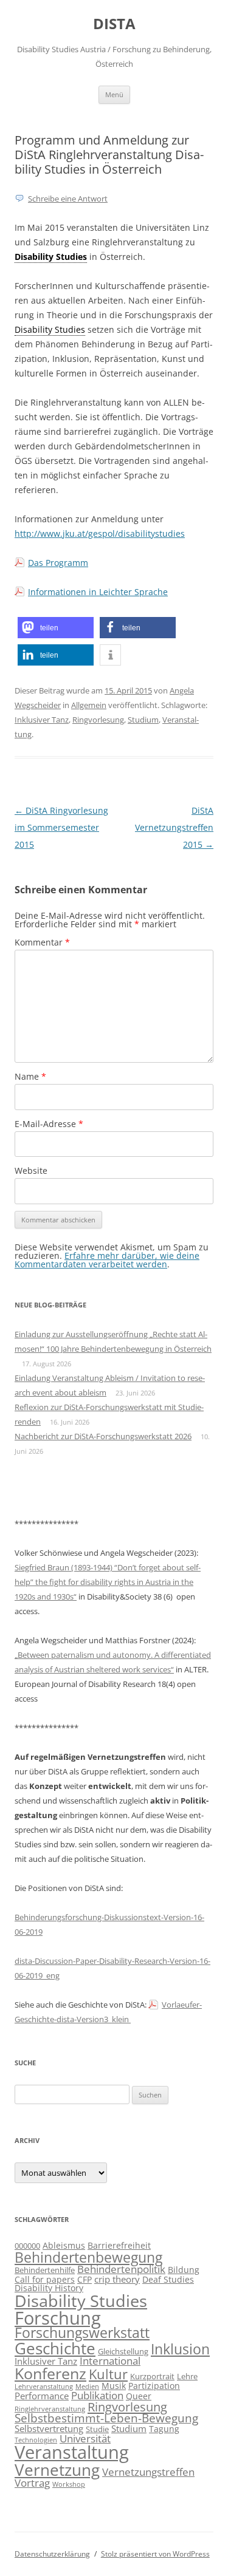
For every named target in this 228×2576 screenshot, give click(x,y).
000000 (27, 2246)
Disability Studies (81, 2301)
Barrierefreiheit (119, 2245)
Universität (85, 2438)
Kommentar (42, 942)
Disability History (49, 2288)
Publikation (97, 2395)
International (110, 2361)
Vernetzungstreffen (148, 2472)
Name (30, 1076)
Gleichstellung (123, 2352)
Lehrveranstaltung (44, 2387)
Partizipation (154, 2386)
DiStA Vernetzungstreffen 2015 (174, 827)
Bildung (184, 2270)
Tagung (164, 2429)
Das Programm (58, 563)
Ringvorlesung (98, 720)
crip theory (117, 2279)
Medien (87, 2387)
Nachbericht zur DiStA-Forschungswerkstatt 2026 (103, 1436)
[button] (56, 628)
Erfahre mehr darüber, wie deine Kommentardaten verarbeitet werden (107, 1260)
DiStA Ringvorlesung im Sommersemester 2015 (61, 827)
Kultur (108, 2374)
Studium (143, 720)
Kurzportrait (152, 2377)
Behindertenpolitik (121, 2269)
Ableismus (64, 2245)
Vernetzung (57, 2470)
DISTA (114, 24)
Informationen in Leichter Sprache (98, 592)
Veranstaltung (72, 2452)
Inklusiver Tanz (42, 720)
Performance (42, 2396)
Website (31, 1170)
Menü (114, 94)
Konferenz (50, 2373)
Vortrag (32, 2482)
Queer (139, 2396)
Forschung (58, 2318)
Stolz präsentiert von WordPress (155, 2554)
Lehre (187, 2377)
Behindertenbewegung (88, 2257)
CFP (85, 2279)
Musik (114, 2386)
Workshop (69, 2484)
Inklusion (180, 2349)
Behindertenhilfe (45, 2270)
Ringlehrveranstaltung (50, 2409)
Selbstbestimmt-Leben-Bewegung (106, 2418)
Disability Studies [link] (51, 257)
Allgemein (89, 705)
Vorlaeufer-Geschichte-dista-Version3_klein (108, 2012)
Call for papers (45, 2279)
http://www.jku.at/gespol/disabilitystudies (100, 533)
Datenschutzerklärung (52, 2554)
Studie (97, 2429)
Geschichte (55, 2348)
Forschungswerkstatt (82, 2333)
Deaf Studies (168, 2279)
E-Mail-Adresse (49, 1124)
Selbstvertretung (49, 2429)
